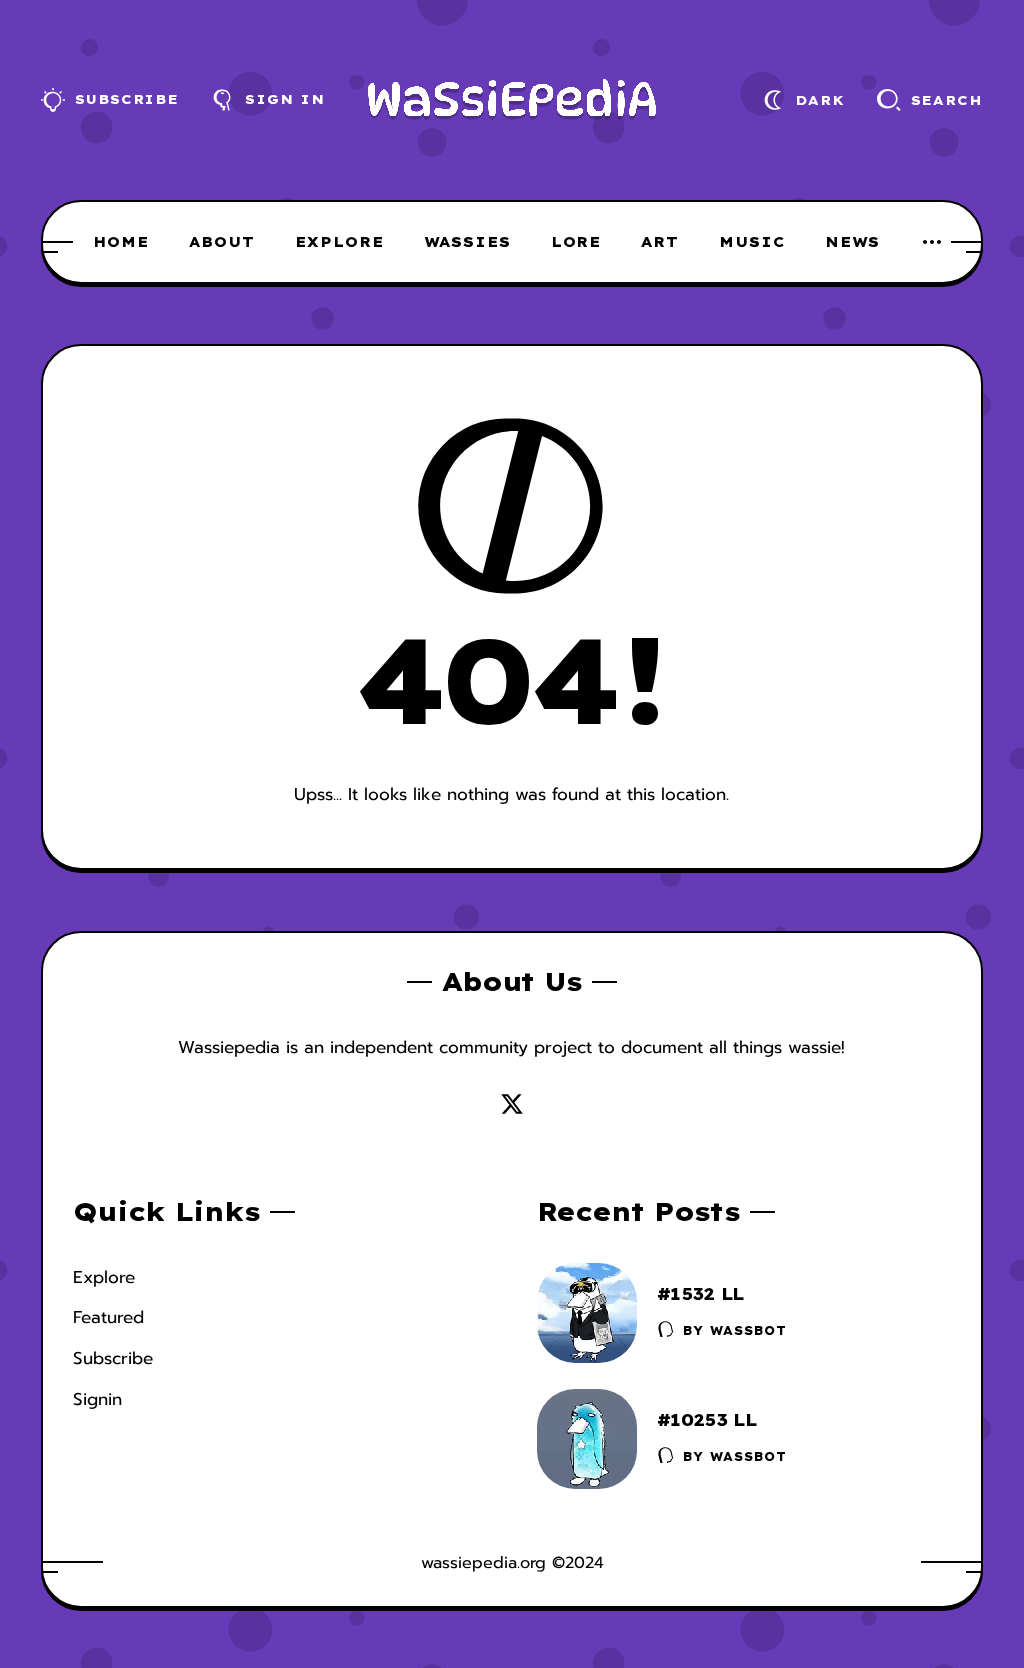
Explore (104, 1277)
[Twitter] (512, 1104)
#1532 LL (700, 1293)
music (752, 242)
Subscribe (113, 1358)
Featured (108, 1317)
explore (339, 242)
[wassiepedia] (512, 100)
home (121, 242)
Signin (97, 1399)
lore (576, 242)
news (852, 242)
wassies (467, 242)
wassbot (748, 1330)
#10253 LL (706, 1419)
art (660, 242)
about (222, 242)
